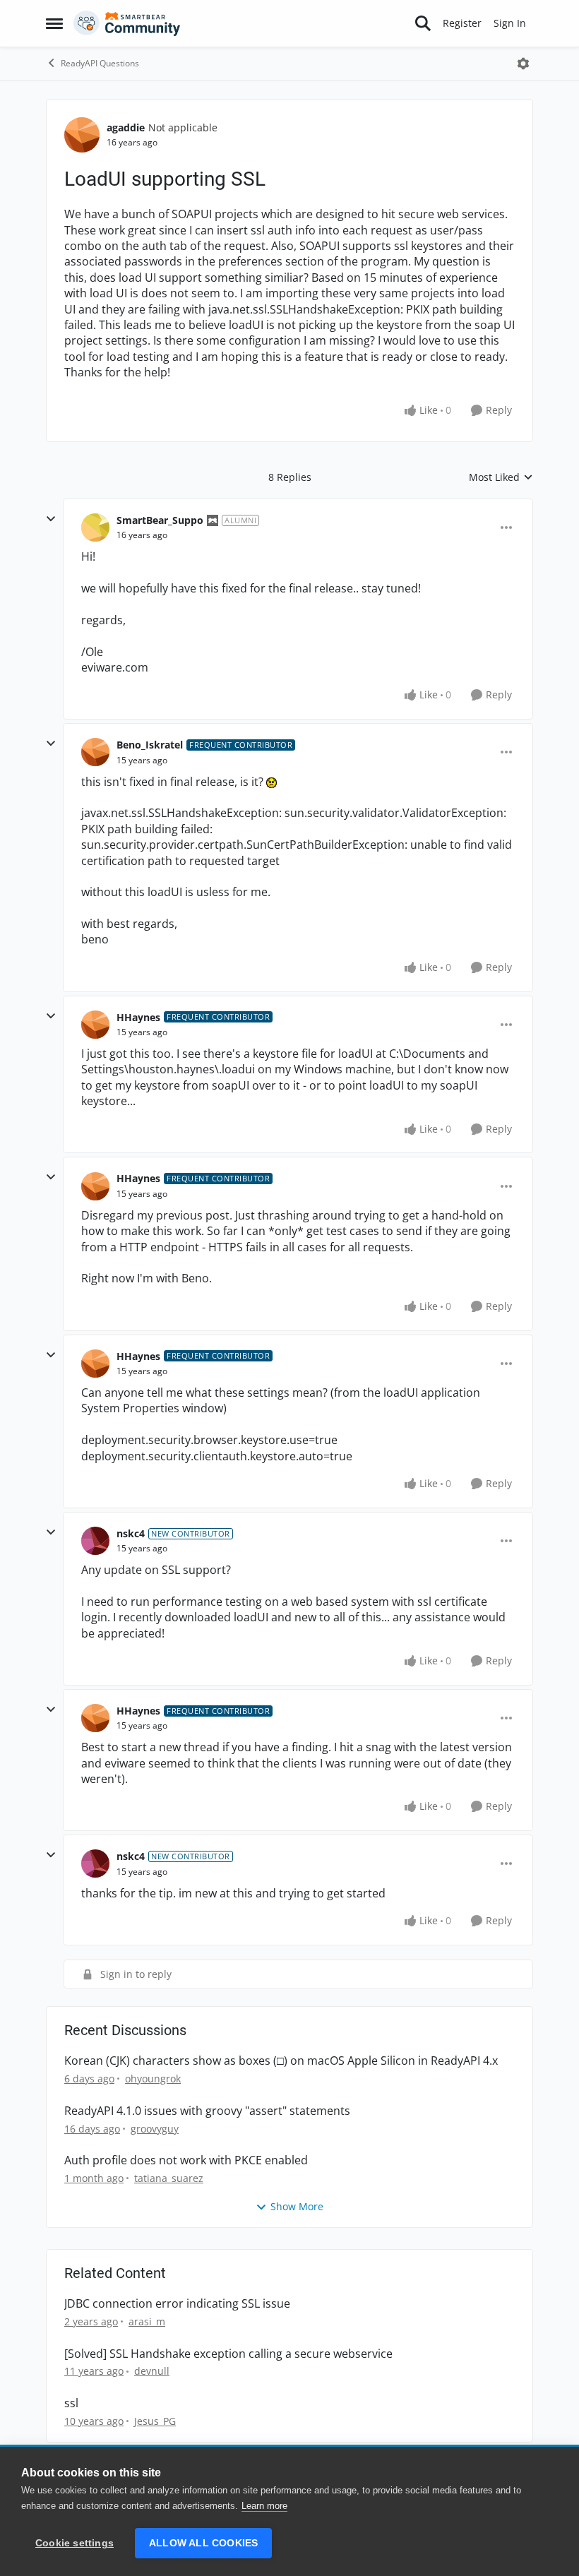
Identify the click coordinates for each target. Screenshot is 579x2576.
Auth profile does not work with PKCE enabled (186, 2160)
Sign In (510, 23)
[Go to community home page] (127, 23)
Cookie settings (74, 2543)
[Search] (423, 23)
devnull (152, 2371)
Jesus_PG (155, 2421)
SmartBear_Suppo (160, 520)
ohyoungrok (153, 2079)
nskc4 (131, 1533)
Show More (297, 2206)
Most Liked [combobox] (501, 477)
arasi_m (147, 2321)
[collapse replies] (51, 519)
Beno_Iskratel (150, 745)
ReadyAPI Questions (100, 63)
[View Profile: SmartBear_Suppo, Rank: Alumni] (95, 527)
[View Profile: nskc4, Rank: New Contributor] (95, 1541)
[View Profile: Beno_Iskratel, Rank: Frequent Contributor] (95, 752)
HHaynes (138, 1017)
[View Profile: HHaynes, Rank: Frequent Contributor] (95, 1025)
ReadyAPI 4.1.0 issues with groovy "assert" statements (207, 2111)
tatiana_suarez (169, 2178)
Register (462, 23)
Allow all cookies (203, 2543)
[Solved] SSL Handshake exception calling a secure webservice (228, 2354)
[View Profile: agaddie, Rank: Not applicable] (82, 135)
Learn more (264, 2506)
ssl (71, 2403)
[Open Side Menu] (54, 23)
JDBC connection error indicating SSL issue (177, 2304)
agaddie (126, 127)
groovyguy (155, 2129)
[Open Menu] (523, 64)
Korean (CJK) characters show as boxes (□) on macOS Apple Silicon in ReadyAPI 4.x (281, 2061)
